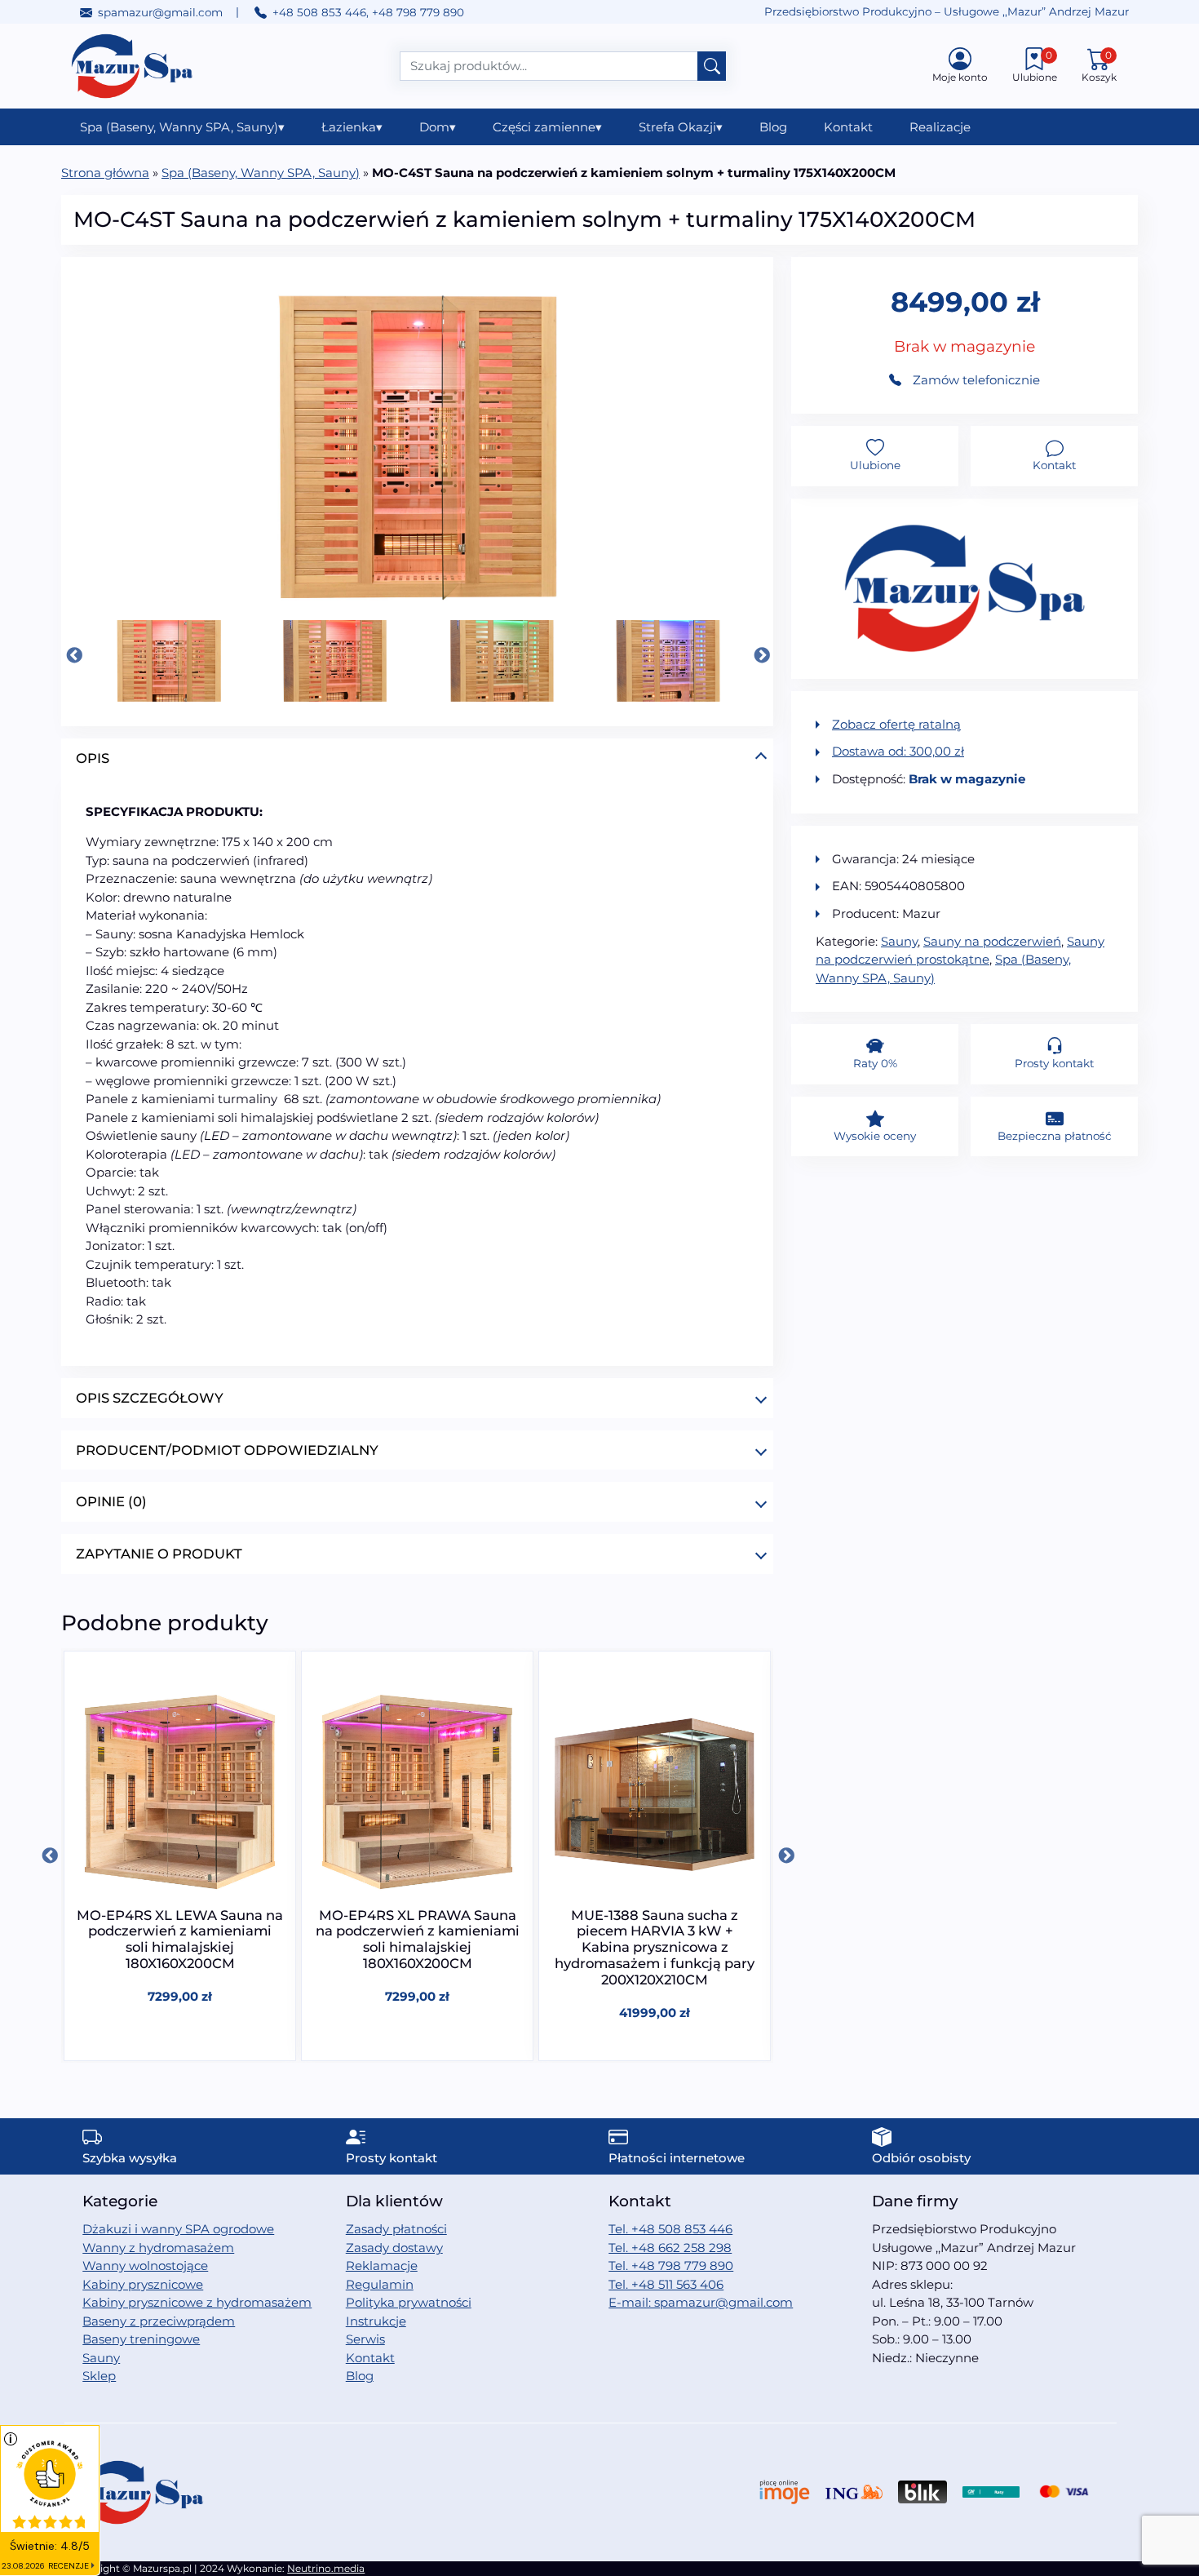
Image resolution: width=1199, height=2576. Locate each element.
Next (761, 655)
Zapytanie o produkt (159, 1554)
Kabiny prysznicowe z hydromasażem (197, 2302)
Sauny (899, 941)
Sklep (99, 2376)
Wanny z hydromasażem (158, 2248)
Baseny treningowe (141, 2339)
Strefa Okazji (681, 127)
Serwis (365, 2339)
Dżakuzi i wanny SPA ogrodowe (178, 2229)
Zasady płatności (396, 2229)
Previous (73, 655)
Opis (93, 758)
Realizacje (940, 127)
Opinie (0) (111, 1501)
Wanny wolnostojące (145, 2266)
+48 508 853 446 (319, 12)
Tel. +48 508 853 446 (670, 2229)
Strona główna (105, 173)
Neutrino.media (326, 2568)
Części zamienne (547, 127)
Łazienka (352, 127)
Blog (773, 127)
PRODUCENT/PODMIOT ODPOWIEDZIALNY (227, 1450)
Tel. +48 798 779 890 (671, 2266)
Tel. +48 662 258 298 (670, 2248)
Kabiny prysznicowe (143, 2284)
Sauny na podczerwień (992, 941)
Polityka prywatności (409, 2302)
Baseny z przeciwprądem (159, 2321)
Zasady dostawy (394, 2248)
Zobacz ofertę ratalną (896, 724)
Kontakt (848, 127)
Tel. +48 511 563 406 (666, 2284)
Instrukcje (376, 2321)
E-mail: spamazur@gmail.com (701, 2302)
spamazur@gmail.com (160, 12)
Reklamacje (382, 2266)
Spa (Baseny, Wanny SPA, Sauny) (182, 127)
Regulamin (380, 2284)
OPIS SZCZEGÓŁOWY (150, 1398)
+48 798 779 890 (418, 12)
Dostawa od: (898, 751)
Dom (438, 127)
